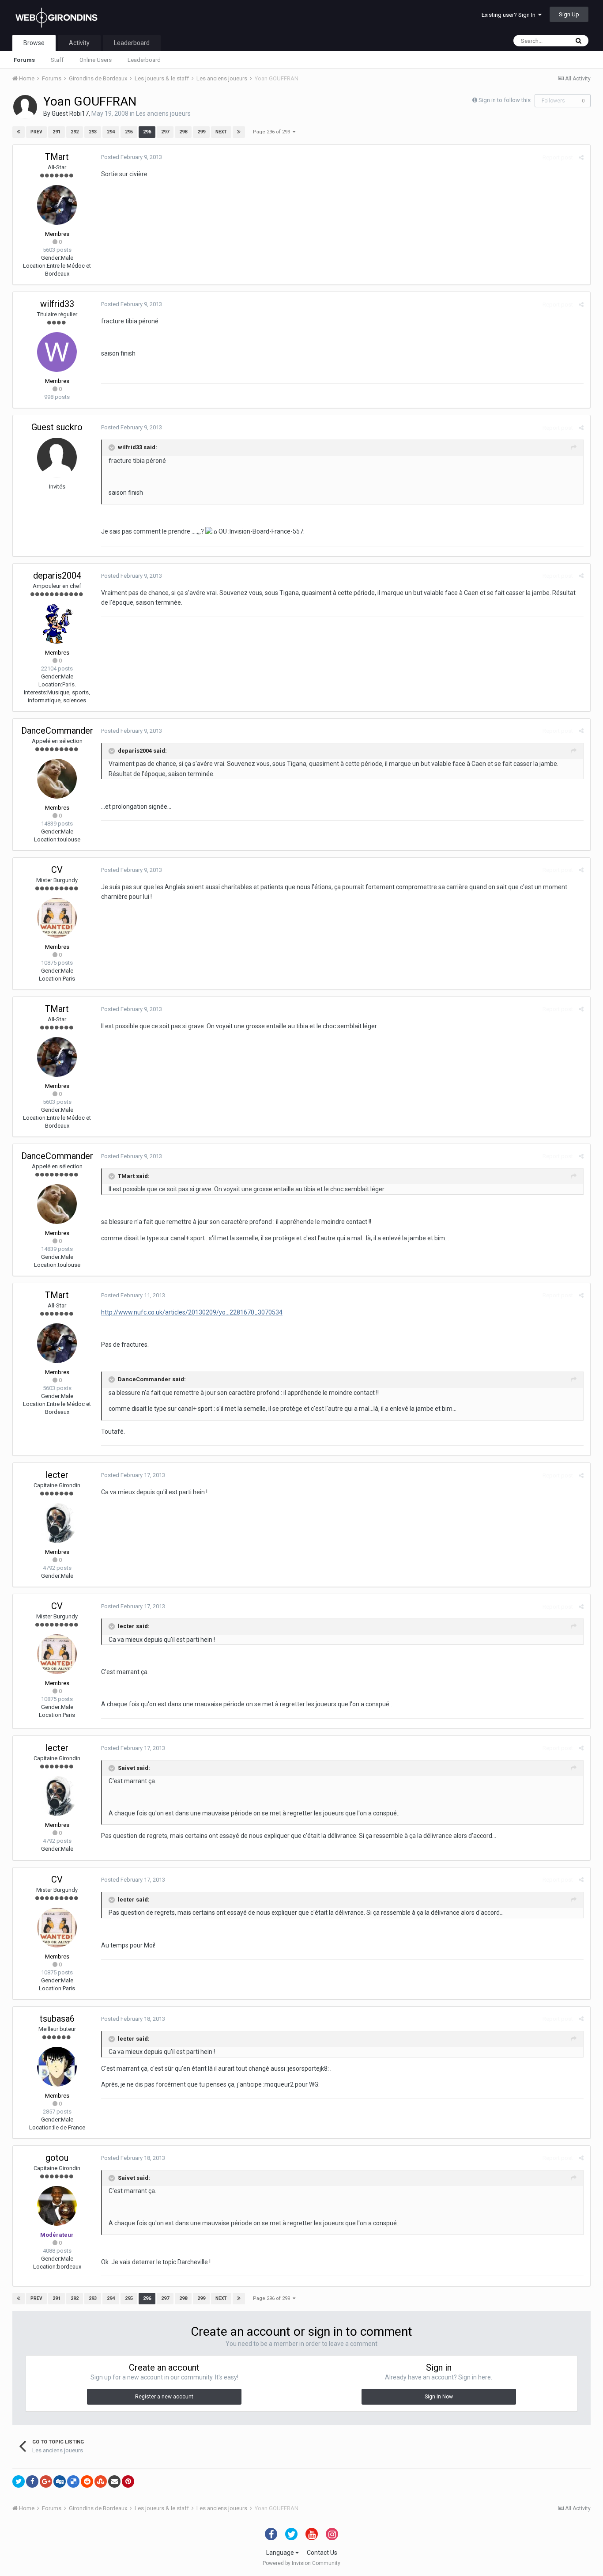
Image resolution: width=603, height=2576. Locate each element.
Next (221, 132)
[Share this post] (581, 157)
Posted (132, 157)
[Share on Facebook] (32, 2481)
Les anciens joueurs (163, 114)
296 (147, 132)
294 (111, 132)
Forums (24, 60)
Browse (34, 43)
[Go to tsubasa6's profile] (57, 2067)
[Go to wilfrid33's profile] (57, 352)
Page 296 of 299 (273, 132)
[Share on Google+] (46, 2481)
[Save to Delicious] (73, 2481)
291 (57, 132)
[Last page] (239, 132)
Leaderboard (144, 60)
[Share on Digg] (60, 2481)
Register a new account (164, 2397)
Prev (36, 132)
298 (183, 132)
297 (165, 132)
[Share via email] (114, 2481)
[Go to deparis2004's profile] (57, 624)
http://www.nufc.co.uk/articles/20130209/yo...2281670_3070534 (192, 1312)
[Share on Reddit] (87, 2481)
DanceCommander (57, 731)
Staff (57, 60)
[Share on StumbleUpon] (101, 2481)
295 (129, 132)
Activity (79, 43)
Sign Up (569, 14)
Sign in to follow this (505, 100)
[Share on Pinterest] (128, 2481)
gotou (57, 2158)
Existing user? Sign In (510, 15)
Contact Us (322, 2553)
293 (93, 132)
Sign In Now (439, 2397)
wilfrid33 (57, 304)
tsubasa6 (57, 2019)
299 (201, 132)
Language (281, 2553)
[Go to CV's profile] (57, 918)
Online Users (96, 60)
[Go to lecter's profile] (57, 1523)
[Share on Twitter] (19, 2481)
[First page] (19, 132)
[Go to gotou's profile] (57, 2206)
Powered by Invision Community (301, 2563)
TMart (57, 157)
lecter (57, 1475)
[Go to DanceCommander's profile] (57, 779)
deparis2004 (57, 576)
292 (75, 132)
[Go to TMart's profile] (57, 205)
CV (57, 870)
